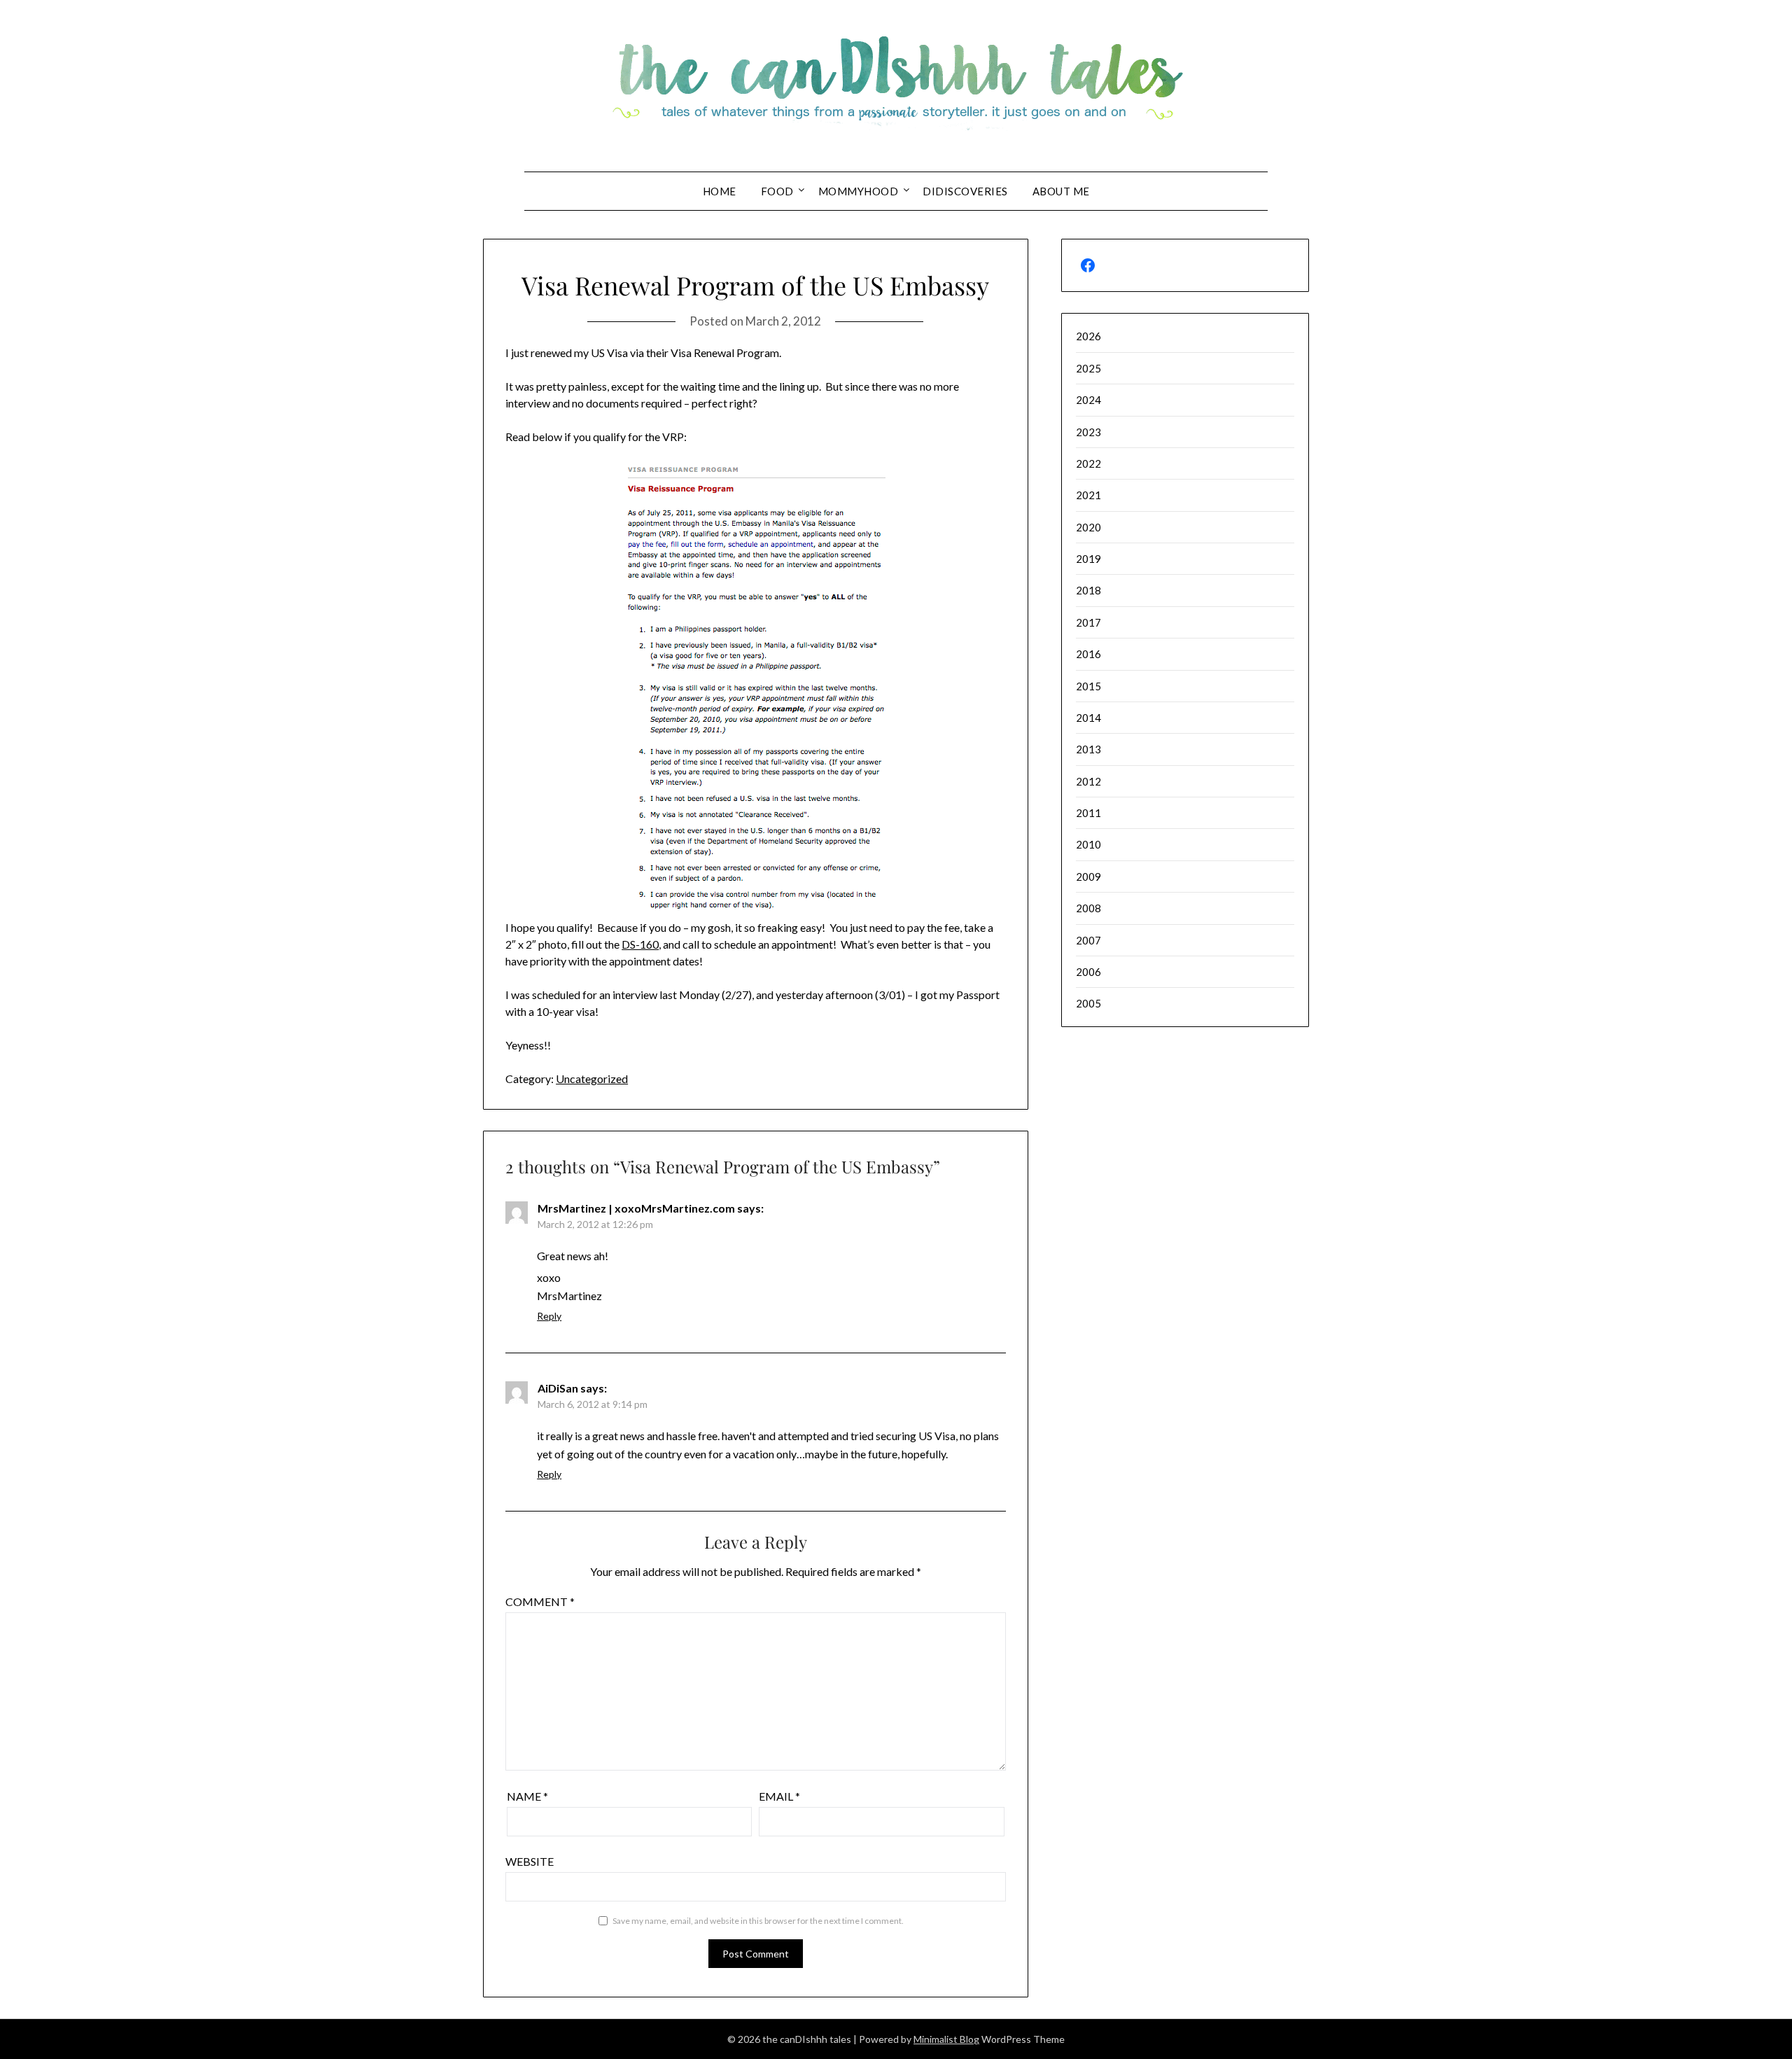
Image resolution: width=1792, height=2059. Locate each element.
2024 (1088, 400)
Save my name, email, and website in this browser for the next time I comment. (758, 1921)
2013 (1088, 749)
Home (720, 191)
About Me (1061, 191)
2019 (1088, 559)
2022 (1088, 463)
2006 (1088, 972)
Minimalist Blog (946, 2039)
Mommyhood (859, 191)
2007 (1088, 940)
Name (527, 1796)
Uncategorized (592, 1079)
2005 (1088, 1003)
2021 (1088, 495)
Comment (540, 1601)
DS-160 (640, 944)
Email (779, 1796)
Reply (549, 1316)
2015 (1088, 686)
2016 (1088, 654)
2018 (1088, 590)
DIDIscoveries (965, 191)
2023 (1088, 432)
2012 (1088, 781)
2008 (1088, 908)
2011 (1088, 813)
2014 (1088, 718)
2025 (1088, 368)
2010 (1088, 844)
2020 (1088, 527)
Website (530, 1861)
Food (777, 191)
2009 (1088, 877)
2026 (1088, 336)
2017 (1088, 622)
